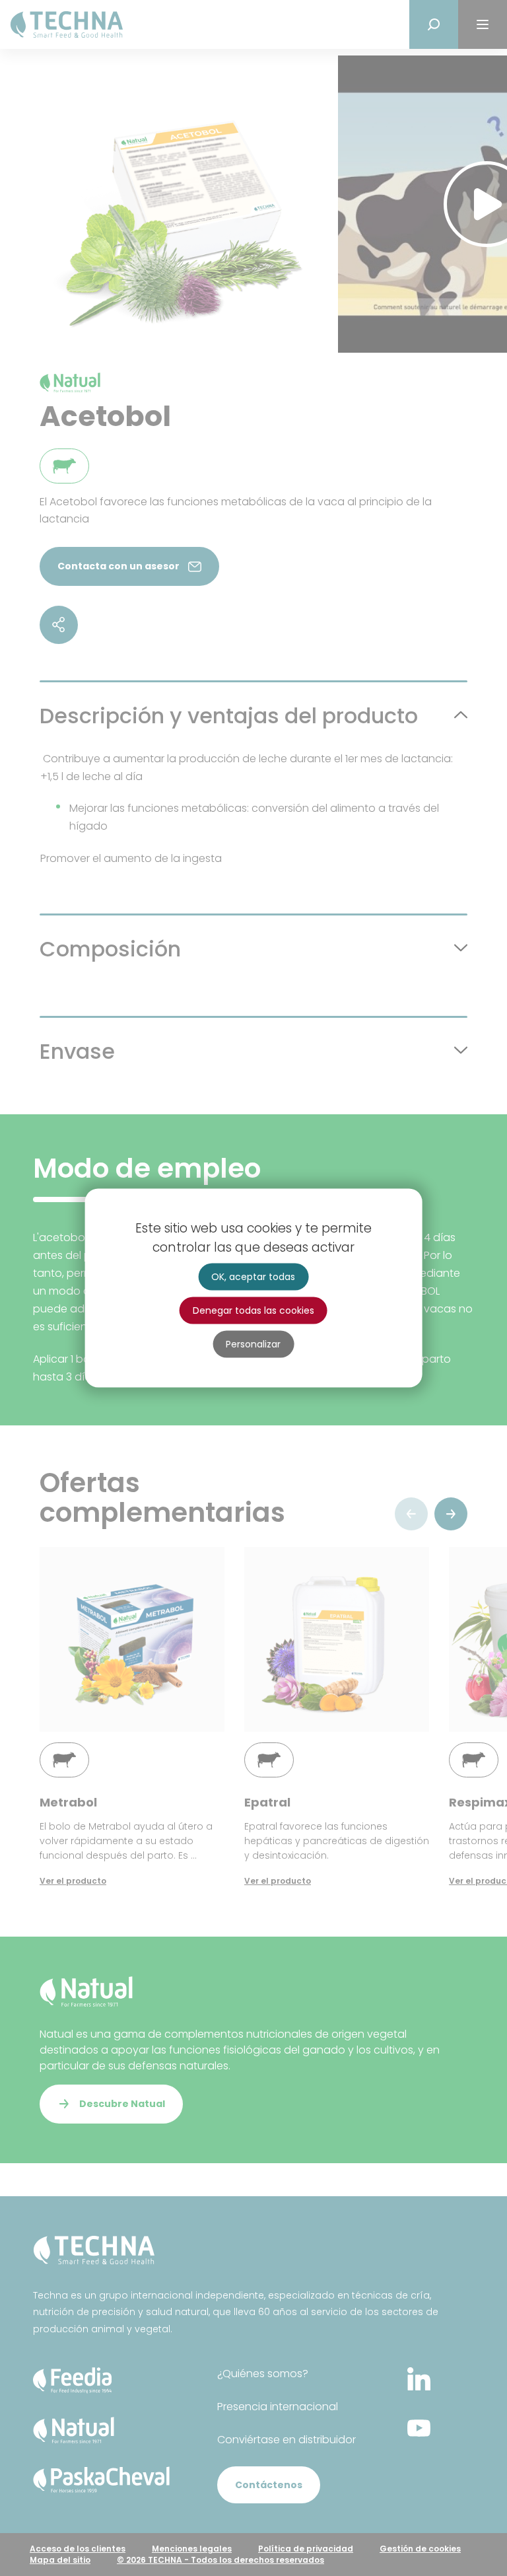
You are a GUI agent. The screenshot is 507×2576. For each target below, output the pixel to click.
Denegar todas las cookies (253, 1310)
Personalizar (253, 1344)
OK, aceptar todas (253, 1277)
